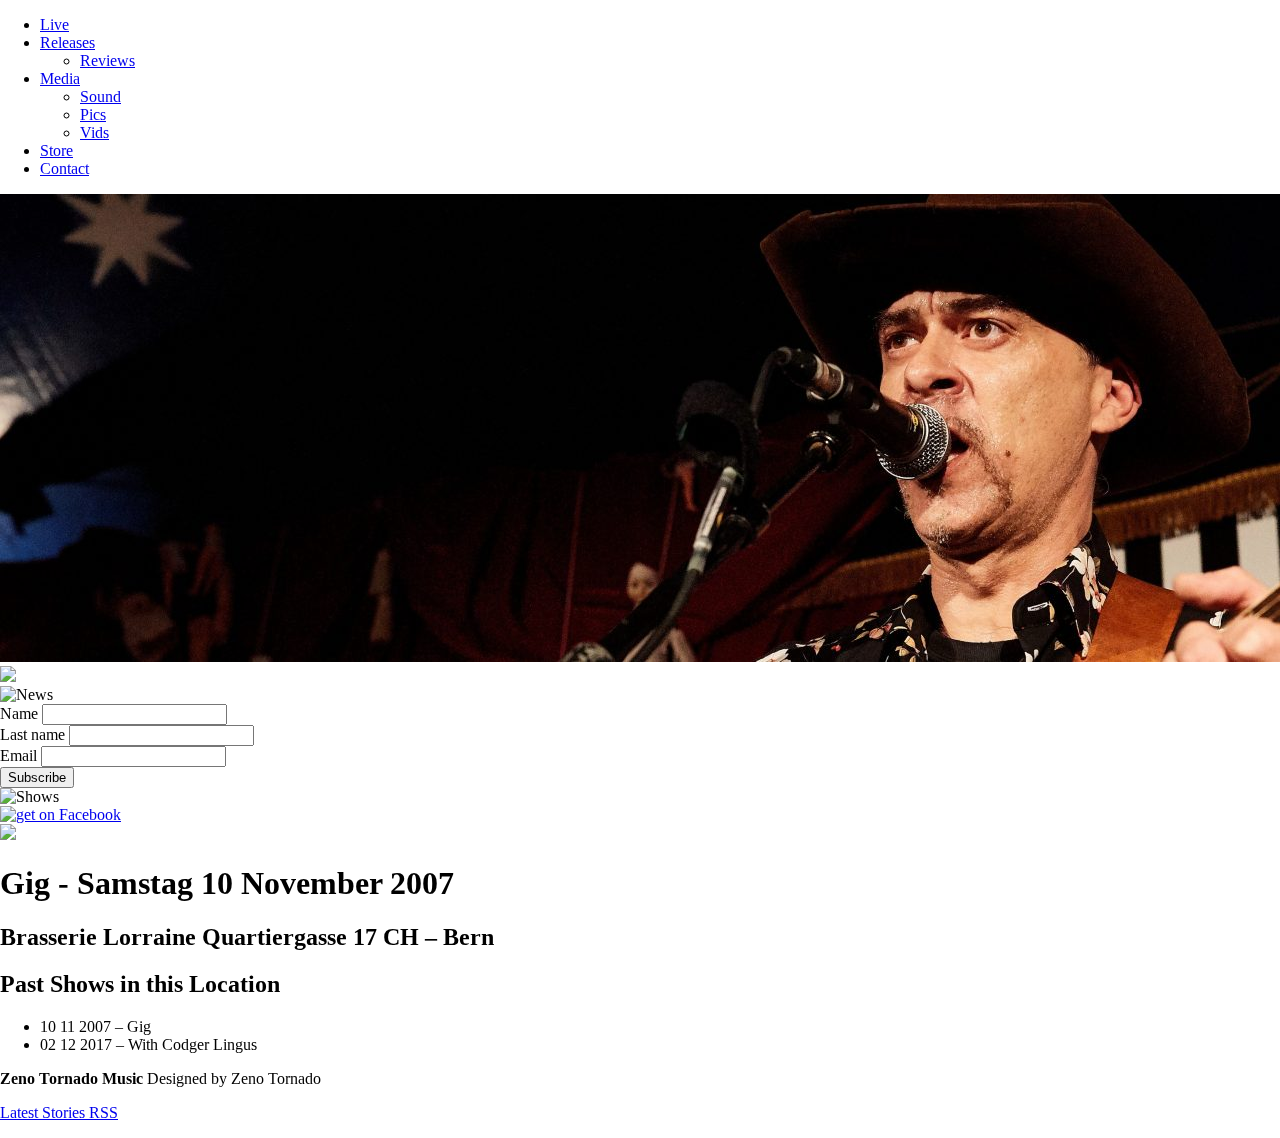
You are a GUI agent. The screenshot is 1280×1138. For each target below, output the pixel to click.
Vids (94, 132)
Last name (32, 734)
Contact (64, 168)
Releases (67, 42)
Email (18, 755)
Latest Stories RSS (59, 1112)
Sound (100, 96)
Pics (93, 114)
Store (56, 150)
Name (19, 713)
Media (60, 78)
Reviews (107, 60)
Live (54, 24)
